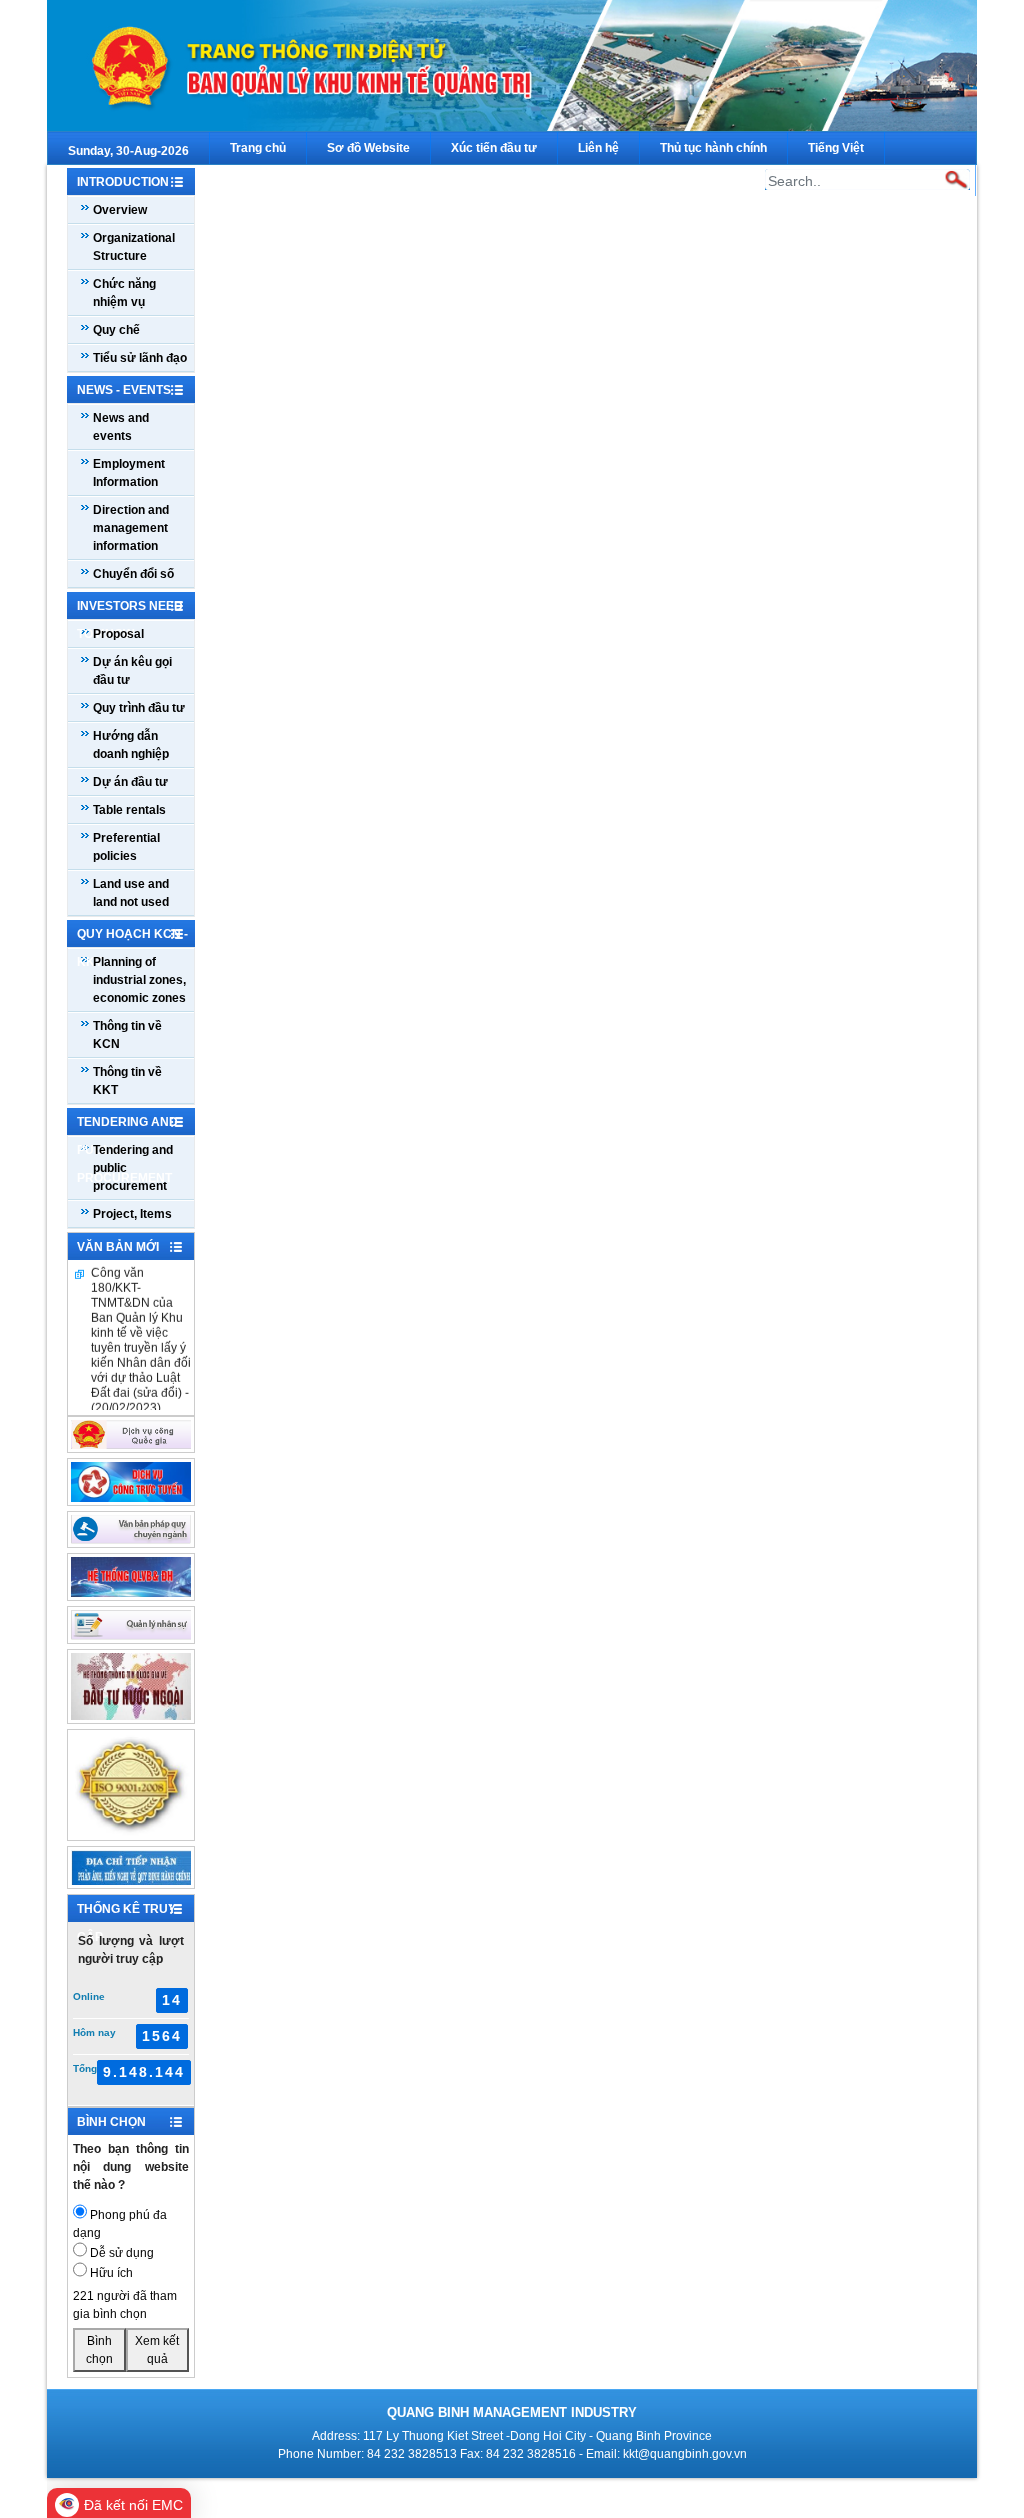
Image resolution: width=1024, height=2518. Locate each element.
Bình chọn (99, 2350)
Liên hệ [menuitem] (598, 148)
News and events (121, 427)
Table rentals (129, 810)
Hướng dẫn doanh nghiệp (131, 745)
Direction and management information (131, 528)
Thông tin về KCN (127, 1035)
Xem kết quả (157, 2350)
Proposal (118, 634)
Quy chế (116, 330)
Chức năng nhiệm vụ (124, 293)
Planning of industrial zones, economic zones (139, 980)
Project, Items (132, 1214)
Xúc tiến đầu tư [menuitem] (494, 148)
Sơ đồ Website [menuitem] (368, 148)
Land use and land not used (131, 893)
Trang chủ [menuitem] (258, 148)
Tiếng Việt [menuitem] (836, 148)
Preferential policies (126, 847)
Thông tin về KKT (127, 1081)
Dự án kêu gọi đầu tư (132, 671)
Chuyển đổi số (133, 574)
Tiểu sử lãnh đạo (140, 358)
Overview (120, 210)
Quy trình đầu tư (139, 708)
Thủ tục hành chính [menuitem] (713, 148)
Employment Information (129, 473)
